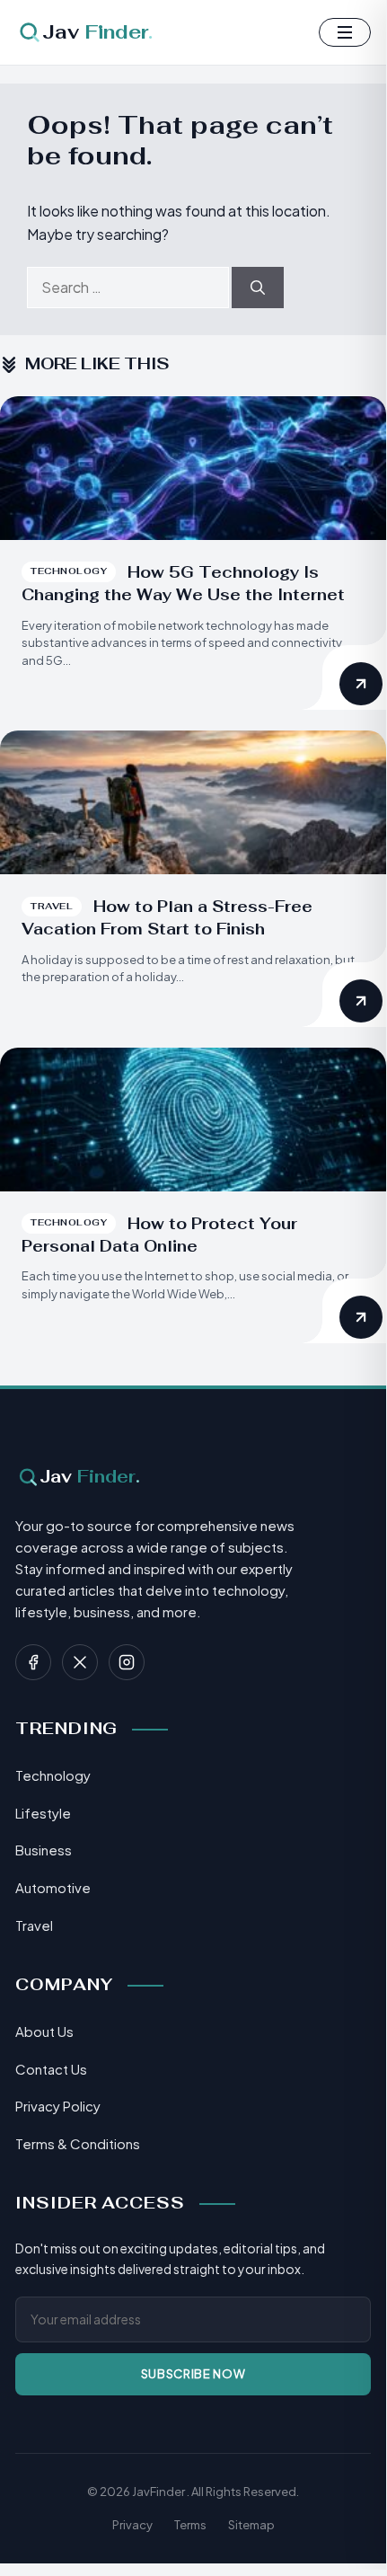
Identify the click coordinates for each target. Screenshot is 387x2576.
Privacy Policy (58, 2106)
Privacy (132, 2525)
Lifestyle (43, 1813)
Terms (190, 2525)
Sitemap (251, 2525)
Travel (34, 1925)
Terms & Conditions (78, 2143)
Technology (53, 1775)
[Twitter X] (80, 1662)
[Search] (258, 288)
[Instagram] (127, 1662)
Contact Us (51, 2069)
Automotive (53, 1887)
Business (44, 1850)
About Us (44, 2031)
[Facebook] (33, 1662)
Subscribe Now (193, 2374)
